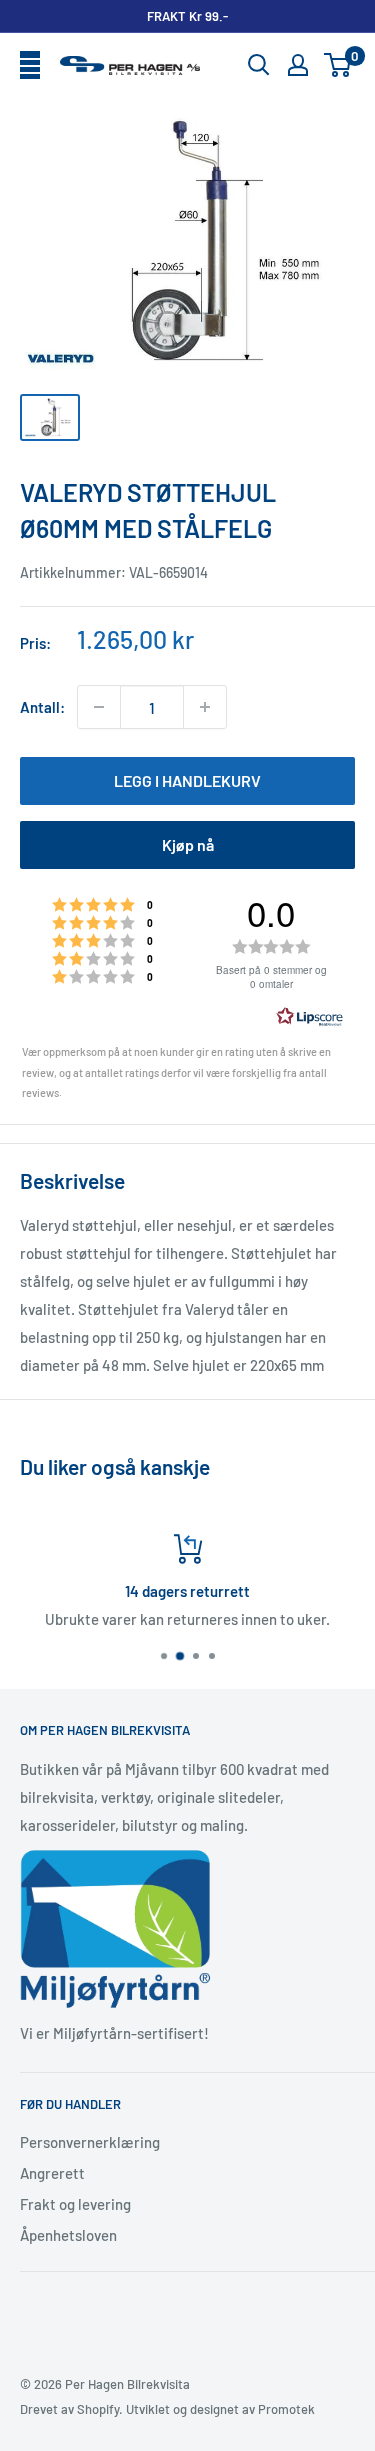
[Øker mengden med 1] (205, 707)
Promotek (286, 2409)
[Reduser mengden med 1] (99, 707)
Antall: (42, 707)
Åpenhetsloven (68, 2235)
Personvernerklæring (90, 2142)
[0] (338, 65)
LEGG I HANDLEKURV (187, 780)
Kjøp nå (188, 844)
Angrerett (52, 2173)
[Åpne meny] (30, 66)
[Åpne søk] (259, 65)
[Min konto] (298, 65)
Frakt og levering (75, 2204)
